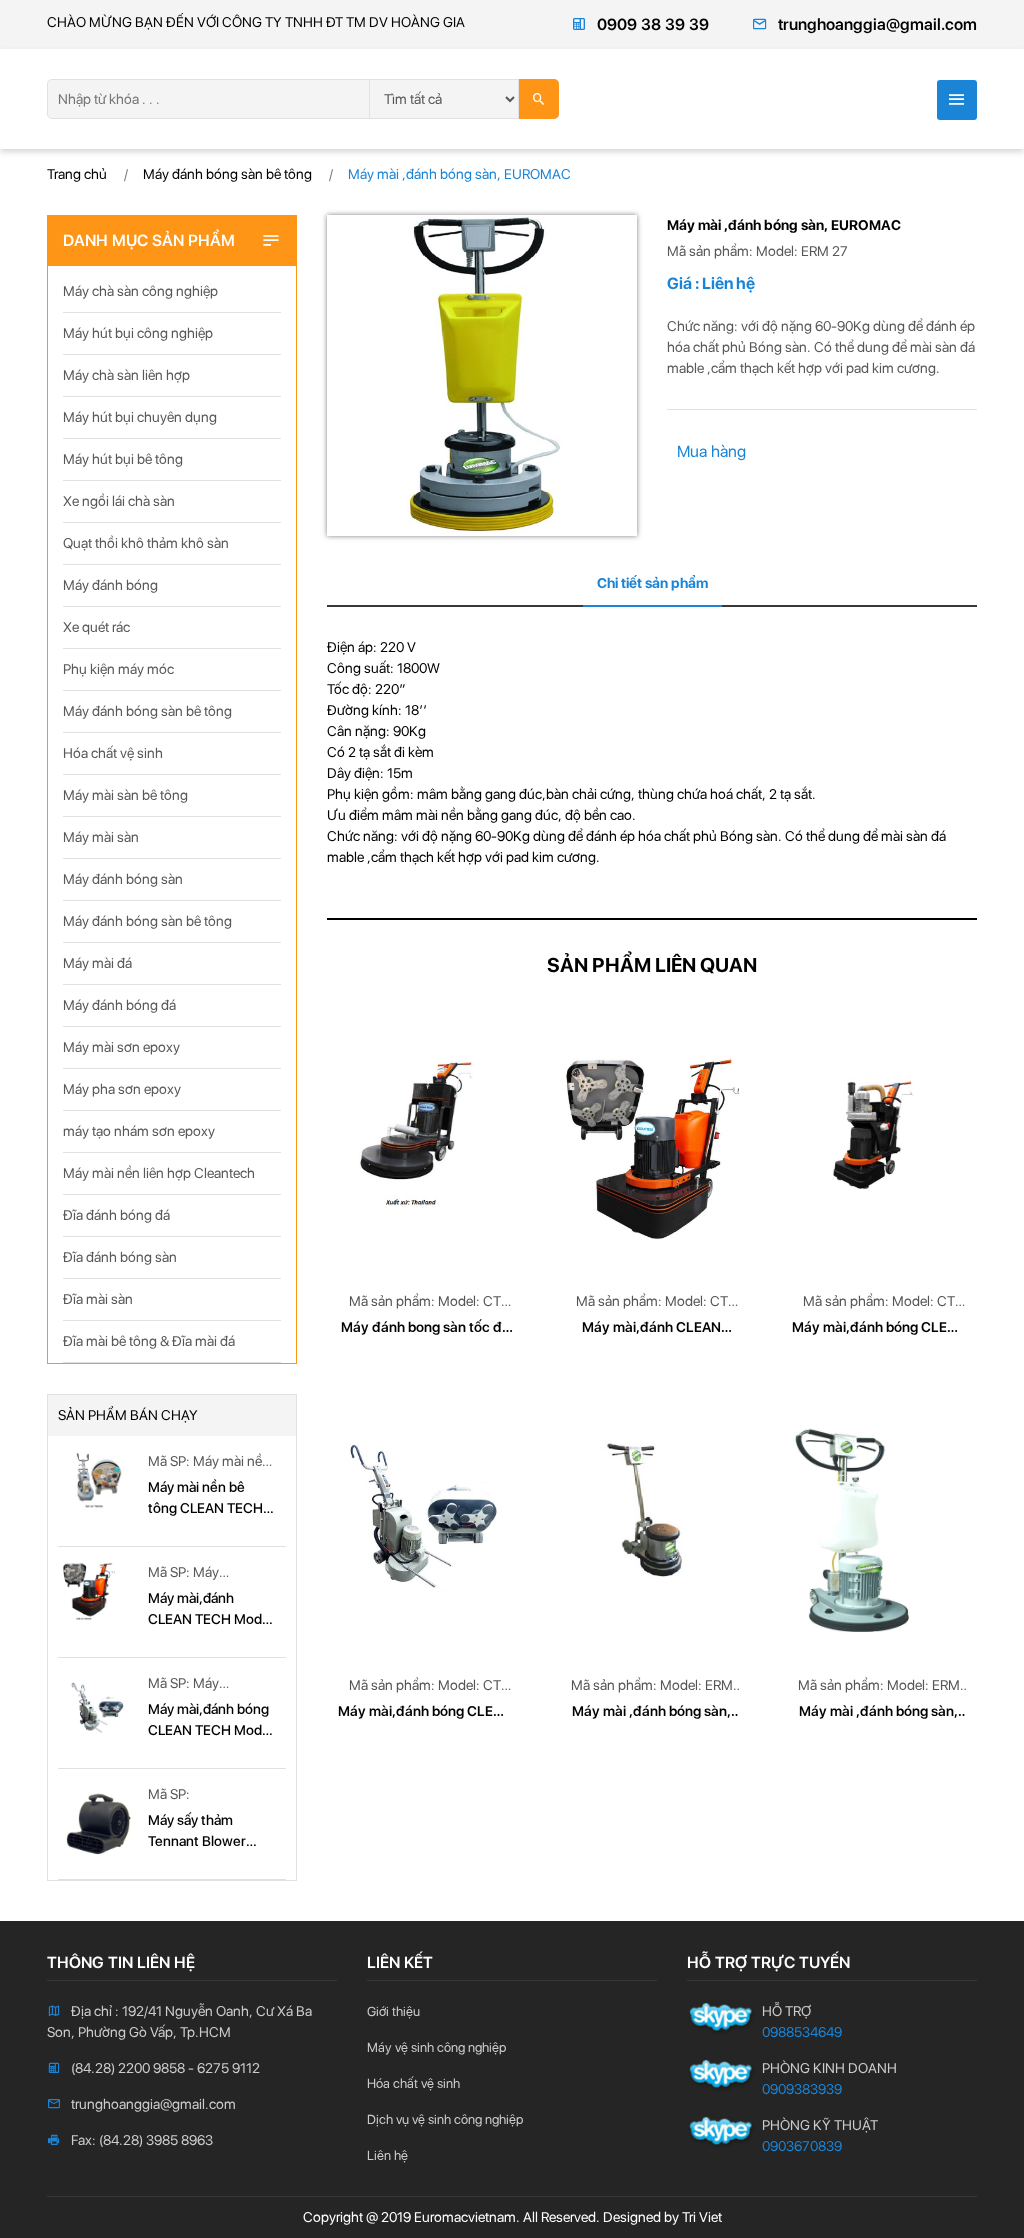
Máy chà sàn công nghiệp (140, 291)
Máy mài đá (97, 963)
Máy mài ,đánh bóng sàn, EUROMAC (651, 1712)
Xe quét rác (96, 627)
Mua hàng (711, 451)
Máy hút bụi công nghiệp (138, 333)
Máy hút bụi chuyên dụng (140, 417)
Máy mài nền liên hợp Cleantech (159, 1173)
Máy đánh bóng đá (119, 1005)
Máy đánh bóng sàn (123, 879)
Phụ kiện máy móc (118, 669)
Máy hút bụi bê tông (123, 459)
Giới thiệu (393, 2011)
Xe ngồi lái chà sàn (119, 501)
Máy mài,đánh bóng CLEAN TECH (879, 1328)
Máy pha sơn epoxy (122, 1089)
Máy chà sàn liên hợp (126, 375)
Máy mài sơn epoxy (121, 1047)
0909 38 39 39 (653, 24)
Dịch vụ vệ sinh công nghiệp (445, 2119)
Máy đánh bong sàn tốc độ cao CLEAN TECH (425, 1328)
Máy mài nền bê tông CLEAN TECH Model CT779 (205, 1499)
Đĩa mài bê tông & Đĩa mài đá (149, 1341)
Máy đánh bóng (110, 585)
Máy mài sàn (101, 837)
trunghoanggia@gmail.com (877, 24)
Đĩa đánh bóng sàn (120, 1257)
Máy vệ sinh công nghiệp (436, 2047)
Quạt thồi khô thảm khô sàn (146, 543)
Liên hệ (387, 2155)
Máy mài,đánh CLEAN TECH (651, 1328)
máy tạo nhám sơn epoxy (139, 1131)
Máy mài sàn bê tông (125, 795)
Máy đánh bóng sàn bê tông (227, 174)
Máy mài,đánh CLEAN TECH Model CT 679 (210, 1610)
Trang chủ (77, 174)
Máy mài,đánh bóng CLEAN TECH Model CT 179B (210, 1721)
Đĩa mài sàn (98, 1299)
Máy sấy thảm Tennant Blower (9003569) (197, 1832)
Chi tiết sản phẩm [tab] (652, 583)
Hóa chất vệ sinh (113, 753)
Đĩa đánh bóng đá (116, 1215)
